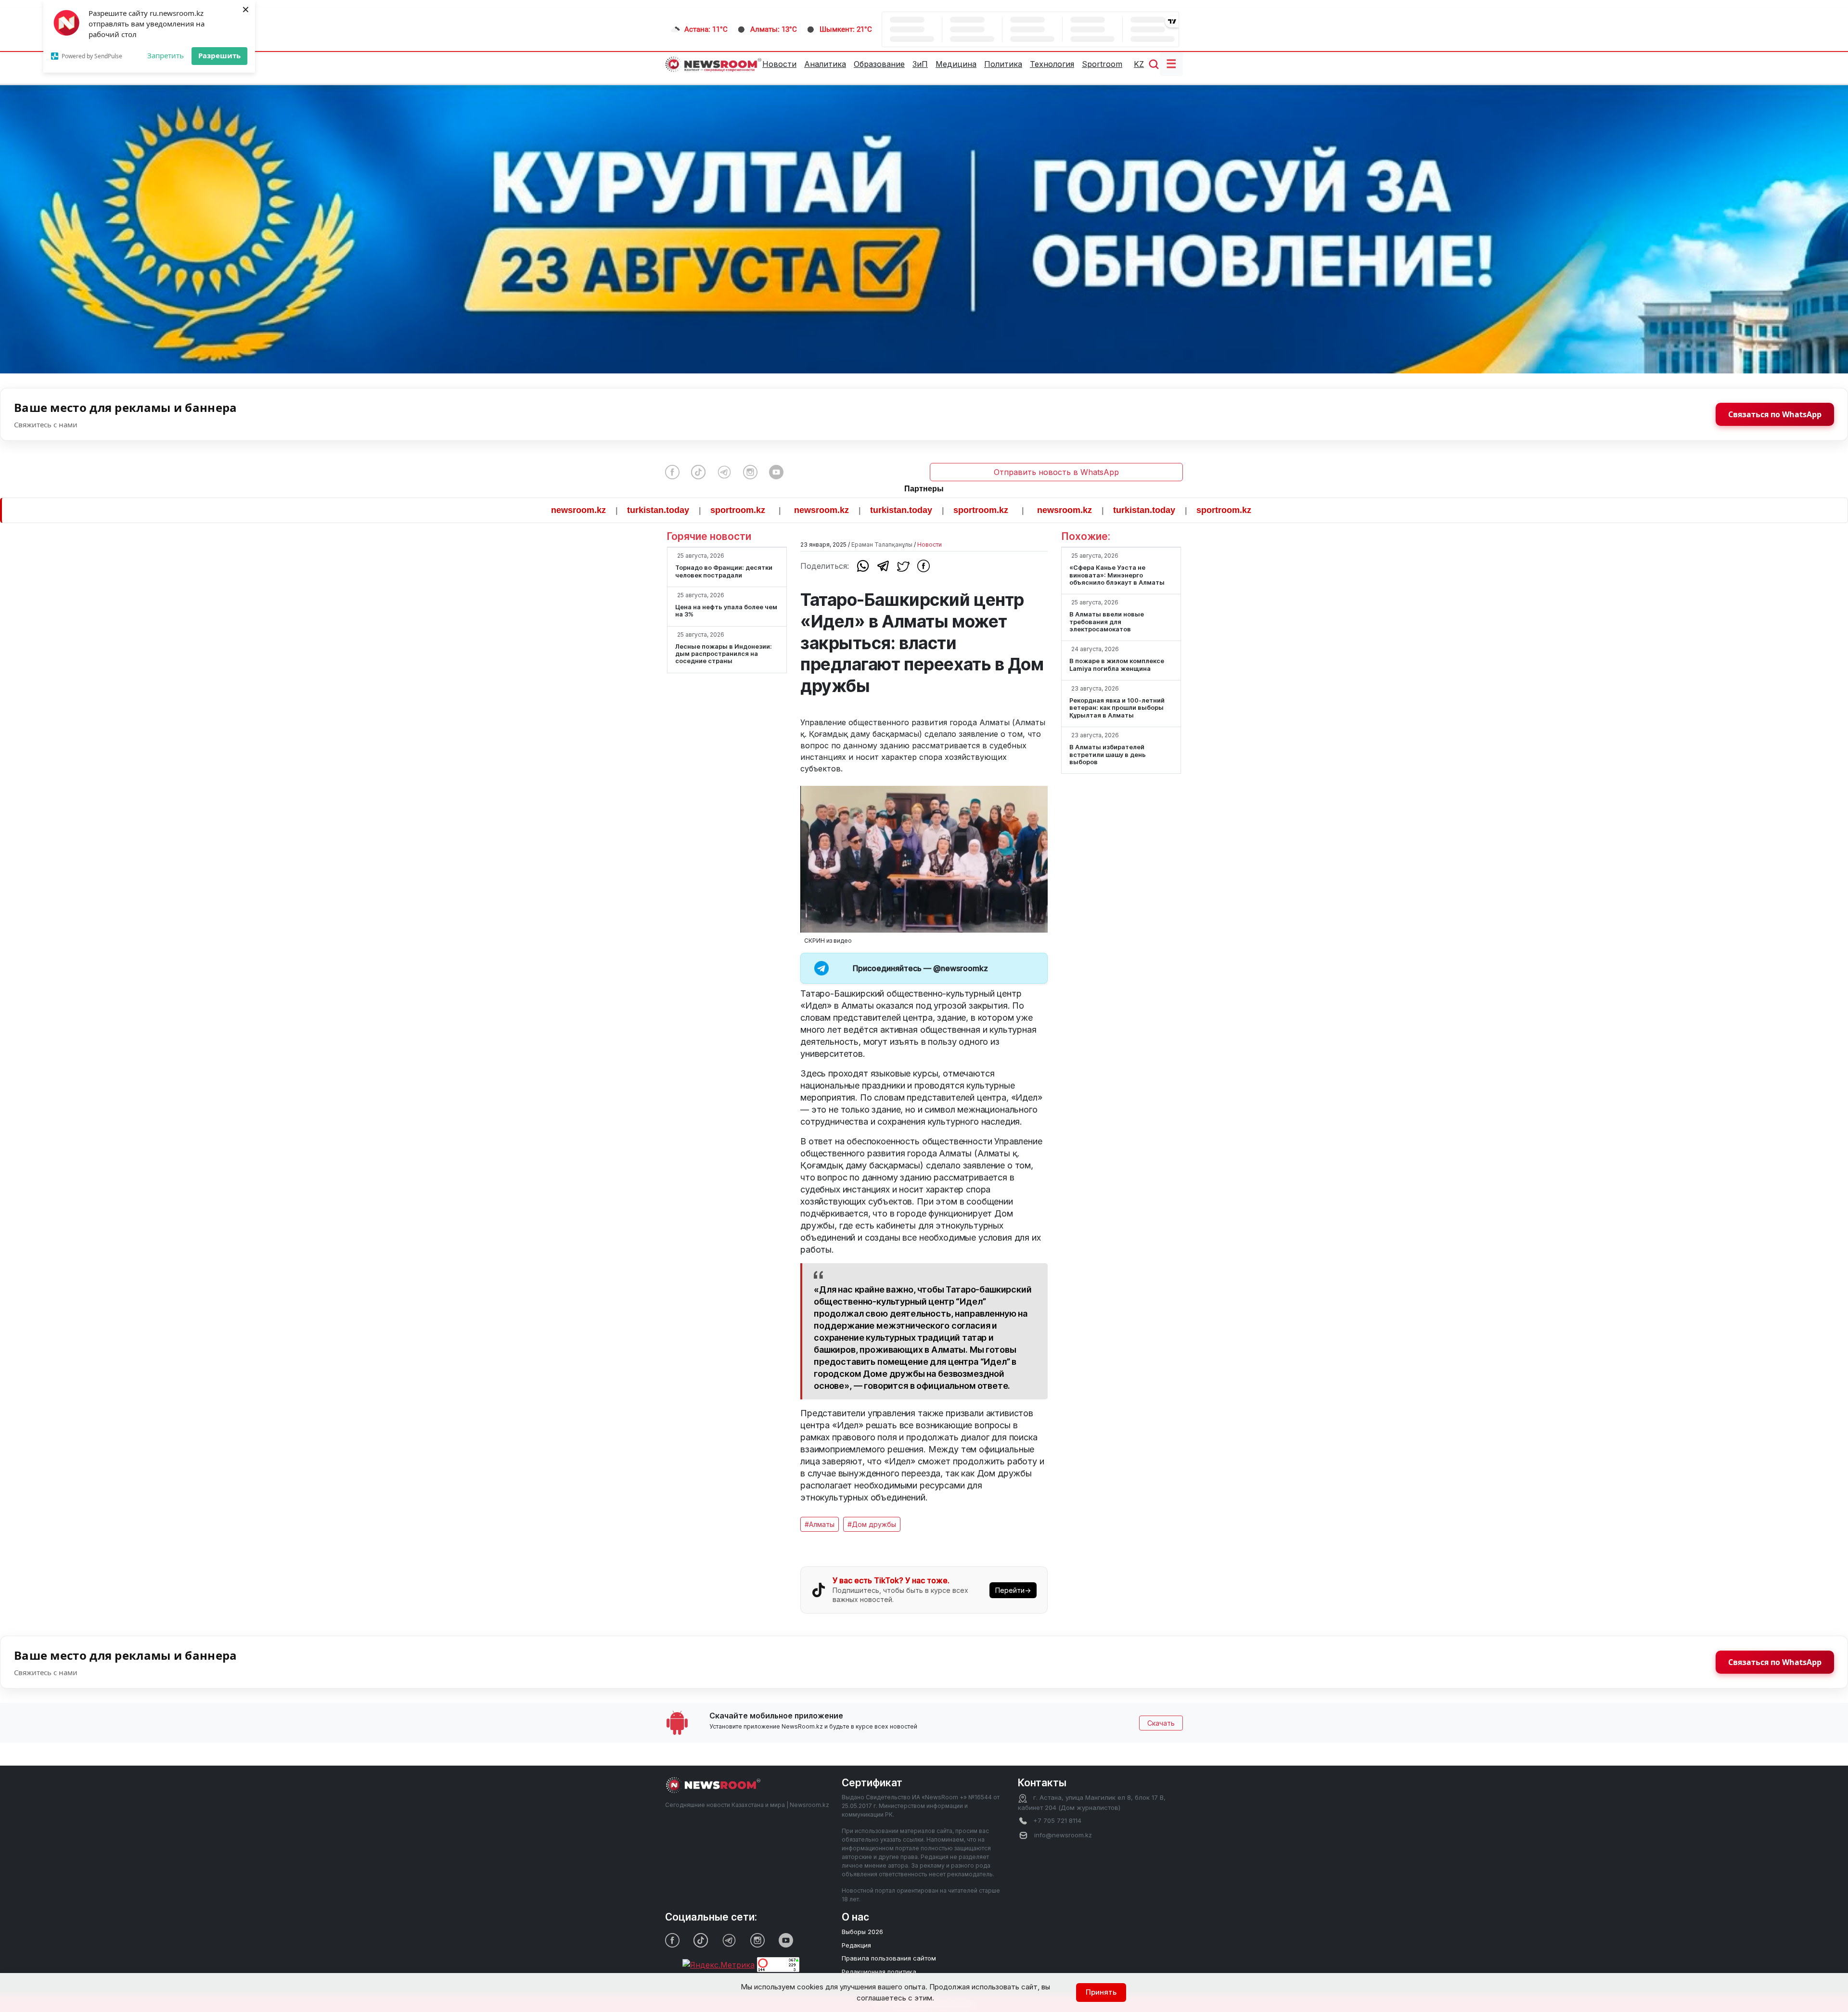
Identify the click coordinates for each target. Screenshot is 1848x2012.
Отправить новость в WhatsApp (1056, 472)
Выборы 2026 (862, 1932)
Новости (779, 64)
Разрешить (219, 55)
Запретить (166, 55)
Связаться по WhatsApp (1775, 414)
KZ (1139, 64)
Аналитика (825, 64)
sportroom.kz (611, 510)
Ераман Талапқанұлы (882, 545)
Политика (1003, 64)
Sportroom (1102, 64)
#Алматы (820, 1524)
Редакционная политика (879, 1972)
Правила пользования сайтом (889, 1958)
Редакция (856, 1945)
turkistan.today (532, 510)
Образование (879, 64)
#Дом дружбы (872, 1524)
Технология (1052, 64)
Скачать (1161, 1723)
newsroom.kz (452, 510)
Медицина (956, 64)
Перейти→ (1013, 1590)
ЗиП (920, 64)
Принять (1101, 1992)
